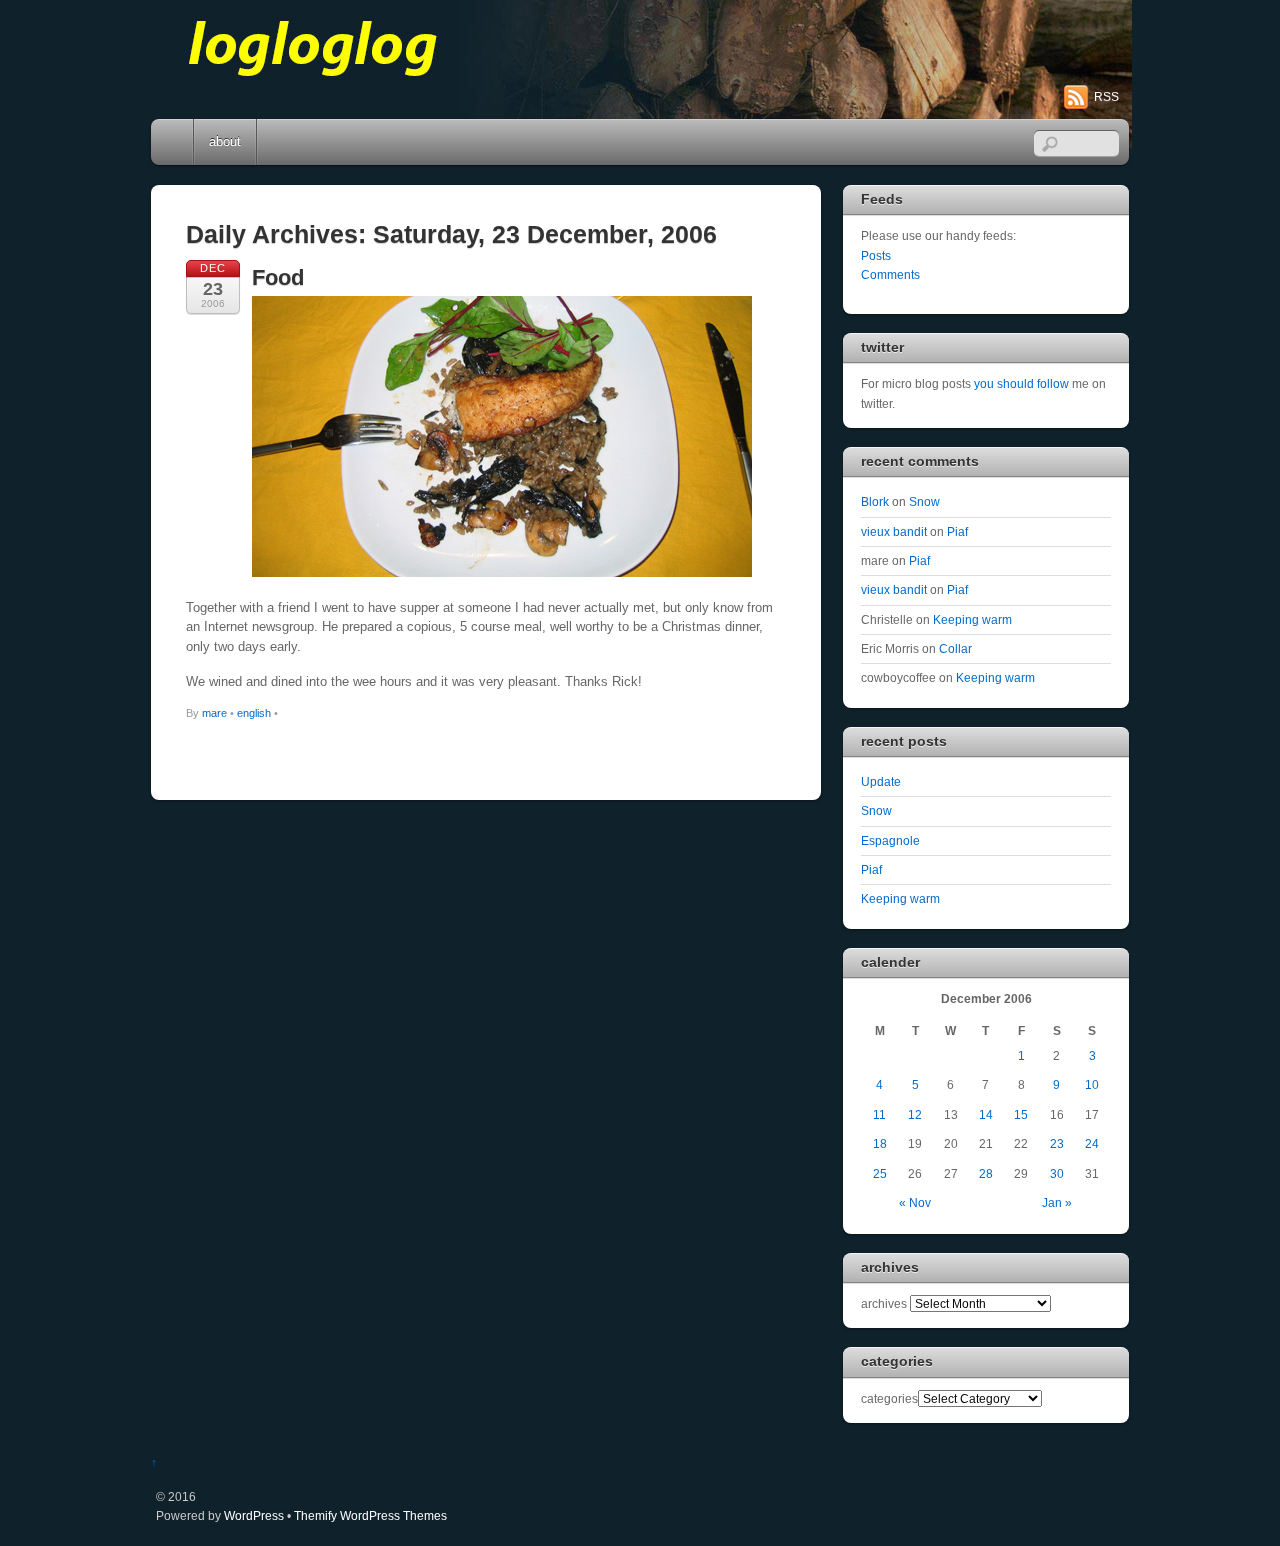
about (225, 141)
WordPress (254, 1515)
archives (884, 1303)
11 (879, 1114)
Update (881, 781)
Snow (924, 501)
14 (986, 1114)
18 (880, 1143)
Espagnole (890, 840)
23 (1057, 1143)
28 (986, 1173)
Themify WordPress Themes (370, 1515)
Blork (875, 501)
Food (278, 277)
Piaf (957, 531)
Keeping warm (972, 619)
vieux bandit (894, 531)
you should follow (1021, 383)
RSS (1106, 97)
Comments (890, 274)
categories (889, 1398)
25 (880, 1173)
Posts (876, 255)
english (254, 713)
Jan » (1057, 1202)
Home (174, 142)
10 (1092, 1084)
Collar (955, 648)
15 (1021, 1114)
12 (915, 1114)
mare (214, 713)
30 (1057, 1173)
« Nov (915, 1202)
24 (1092, 1143)
